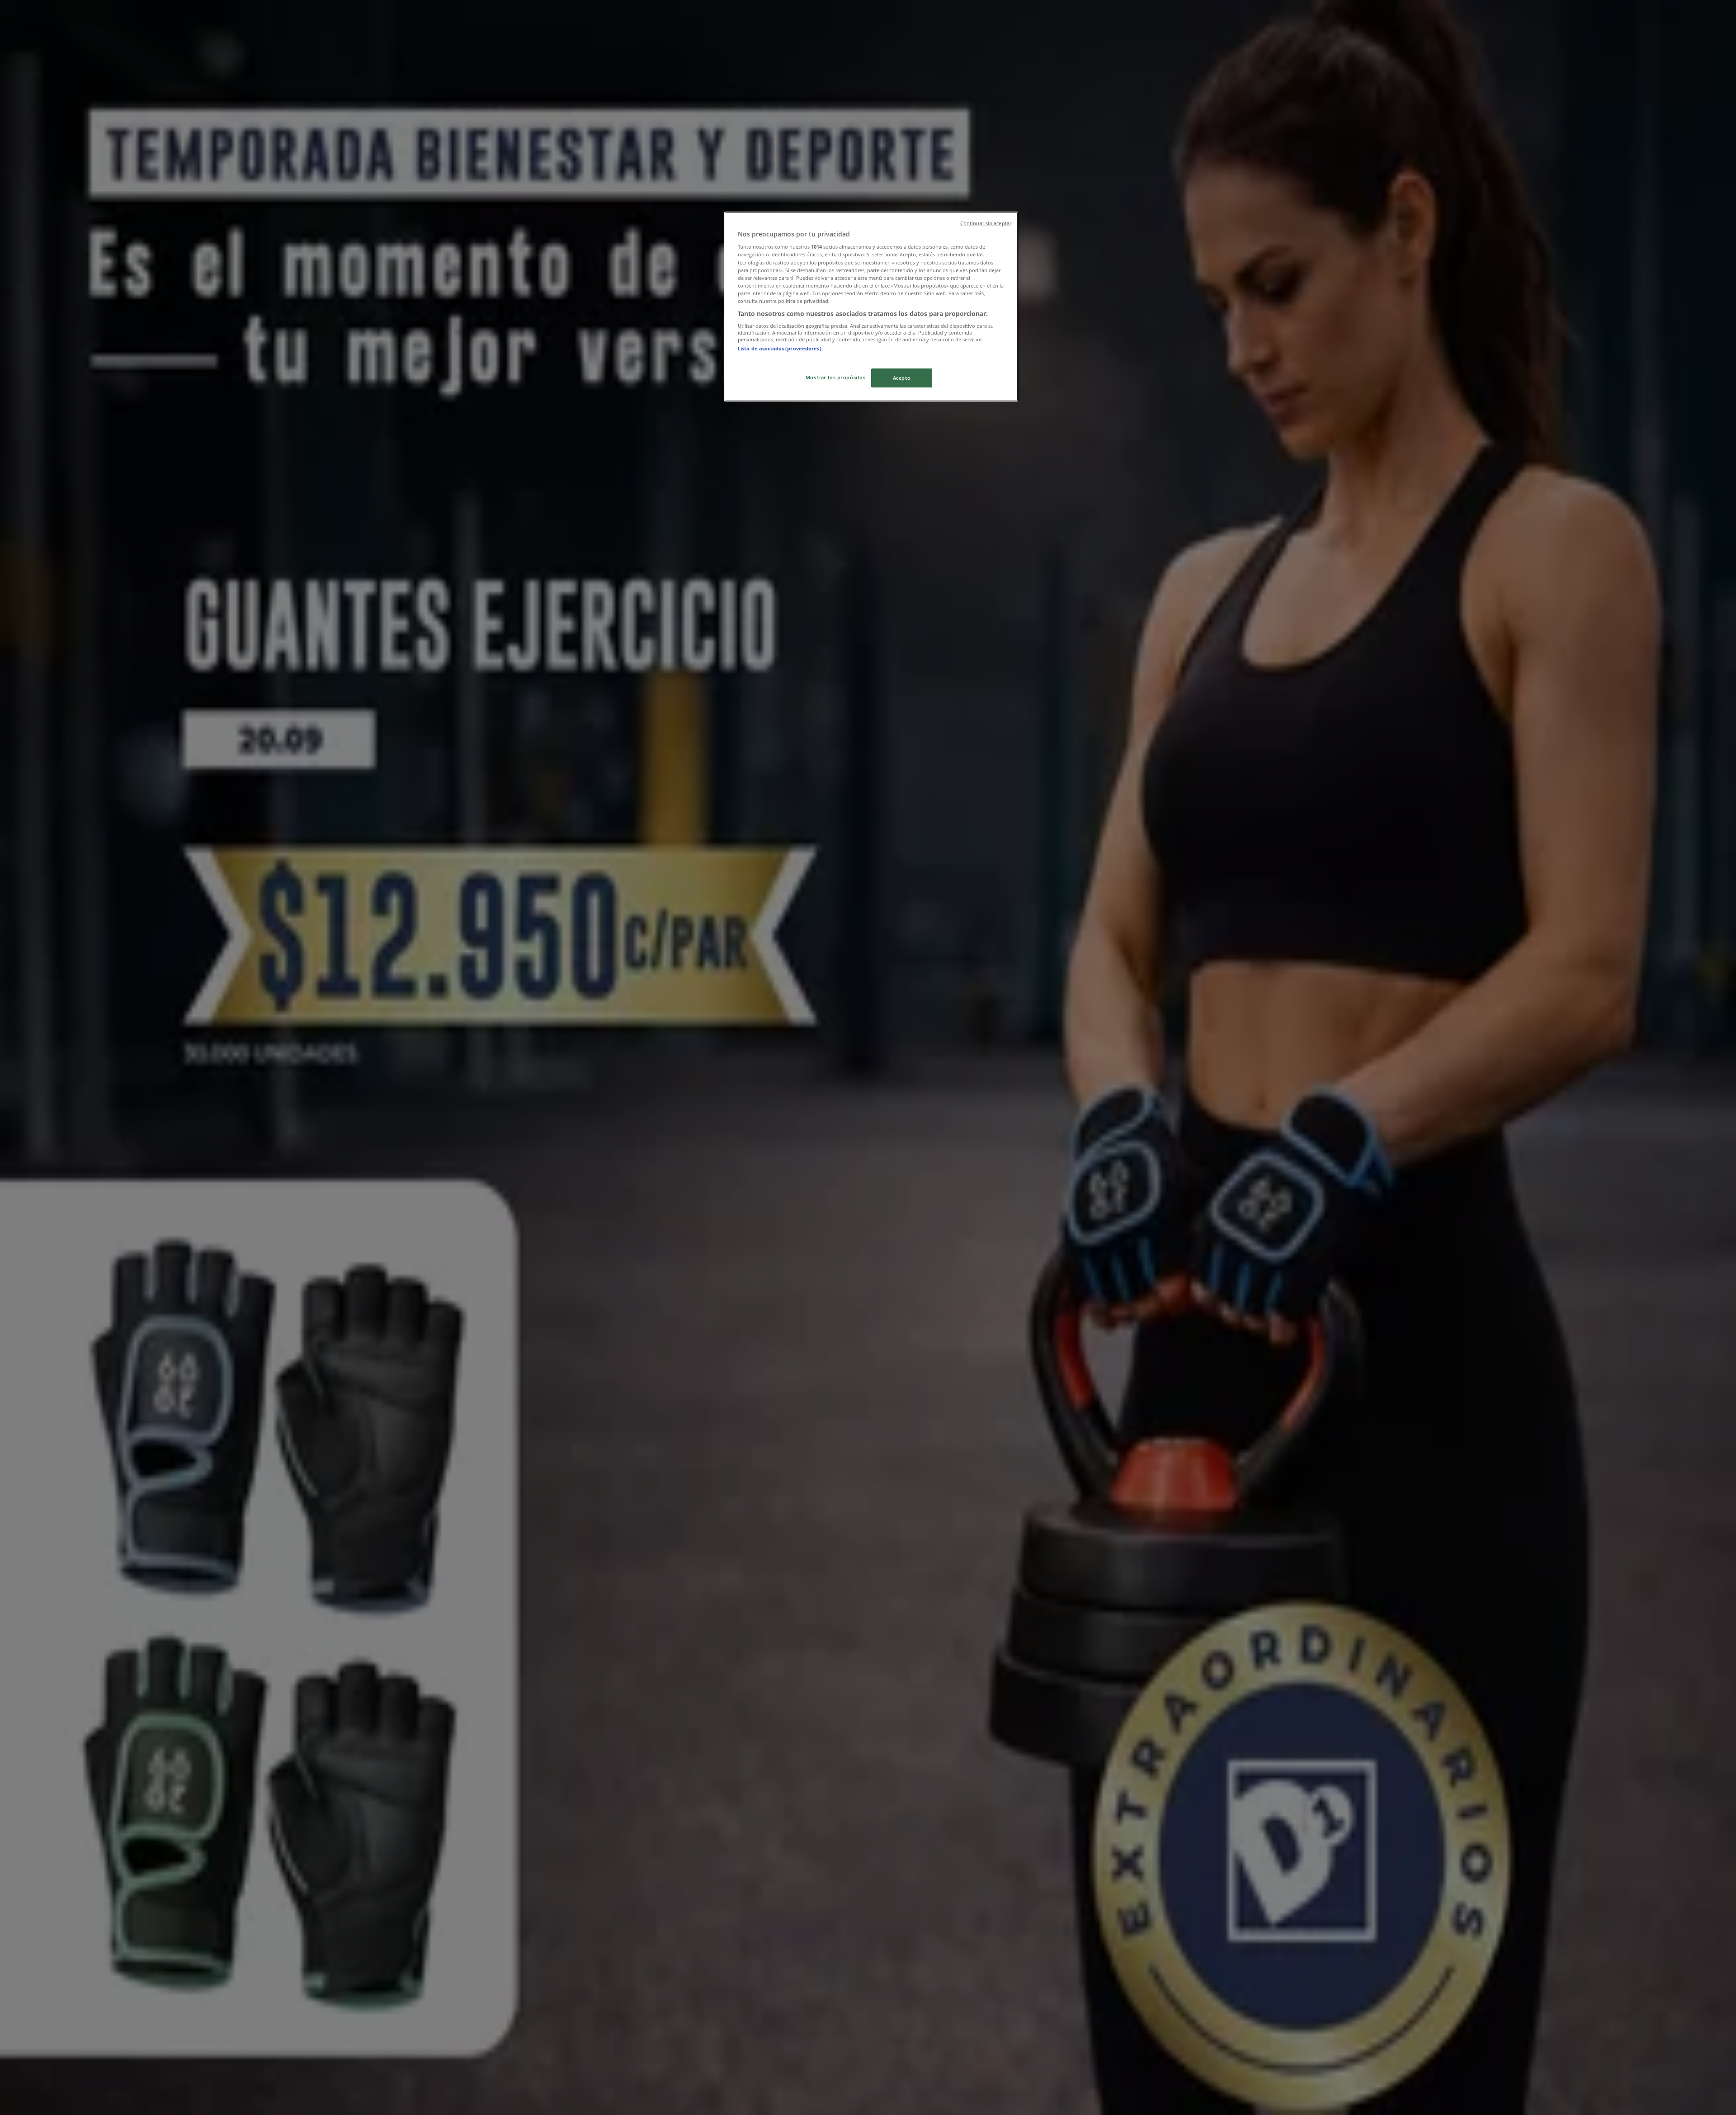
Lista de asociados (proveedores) (780, 348)
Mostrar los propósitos (836, 377)
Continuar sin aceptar (986, 223)
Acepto (902, 378)
